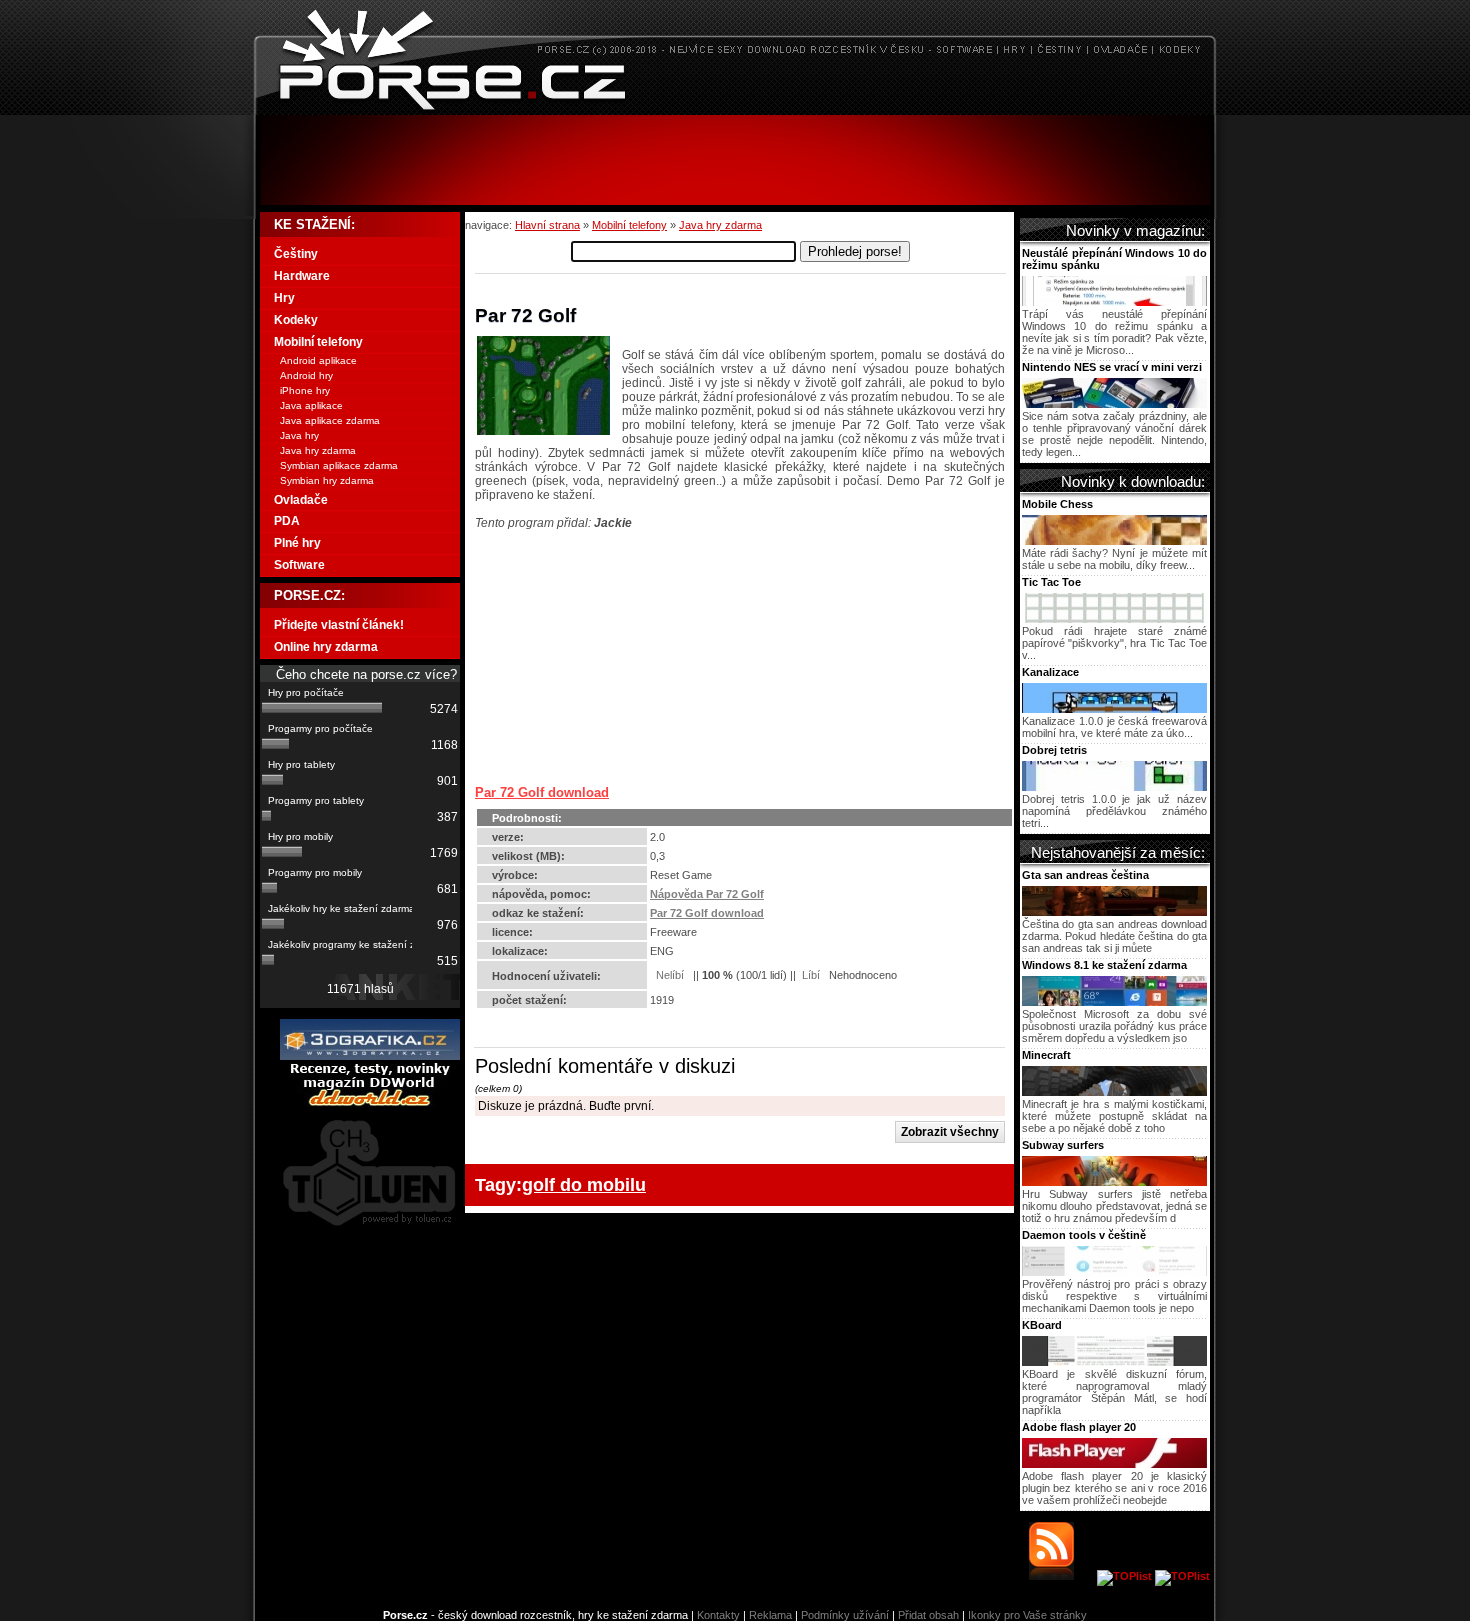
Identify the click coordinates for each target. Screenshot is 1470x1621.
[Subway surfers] (1114, 1182)
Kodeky (296, 320)
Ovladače (301, 500)
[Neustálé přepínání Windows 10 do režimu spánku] (1114, 302)
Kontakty (718, 1615)
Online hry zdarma (326, 647)
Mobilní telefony (629, 225)
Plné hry (297, 543)
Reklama (770, 1615)
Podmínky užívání (845, 1615)
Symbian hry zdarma (327, 480)
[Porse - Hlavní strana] (735, 109)
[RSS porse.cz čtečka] (1061, 1576)
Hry (284, 298)
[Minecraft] (1114, 1092)
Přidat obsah (928, 1615)
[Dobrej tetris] (1114, 787)
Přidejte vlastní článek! (339, 625)
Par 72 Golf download (542, 792)
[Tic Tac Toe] (1114, 619)
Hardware (302, 276)
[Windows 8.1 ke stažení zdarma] (1114, 1002)
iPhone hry (305, 390)
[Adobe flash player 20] (1114, 1464)
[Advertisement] (735, 160)
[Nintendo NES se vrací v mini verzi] (1114, 404)
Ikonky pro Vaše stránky (1027, 1615)
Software (299, 565)
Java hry (299, 435)
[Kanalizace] (1114, 709)
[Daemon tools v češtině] (1114, 1272)
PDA (287, 521)
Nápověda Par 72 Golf (707, 894)
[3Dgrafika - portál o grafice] (370, 1056)
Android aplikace (318, 360)
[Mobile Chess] (1114, 541)
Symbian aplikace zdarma (339, 465)
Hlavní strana (547, 225)
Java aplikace (311, 405)
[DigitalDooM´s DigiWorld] (370, 1103)
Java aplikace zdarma (330, 420)
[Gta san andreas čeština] (1114, 912)
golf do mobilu (584, 1184)
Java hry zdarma (720, 225)
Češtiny (296, 254)
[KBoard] (1114, 1362)
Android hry (306, 375)
